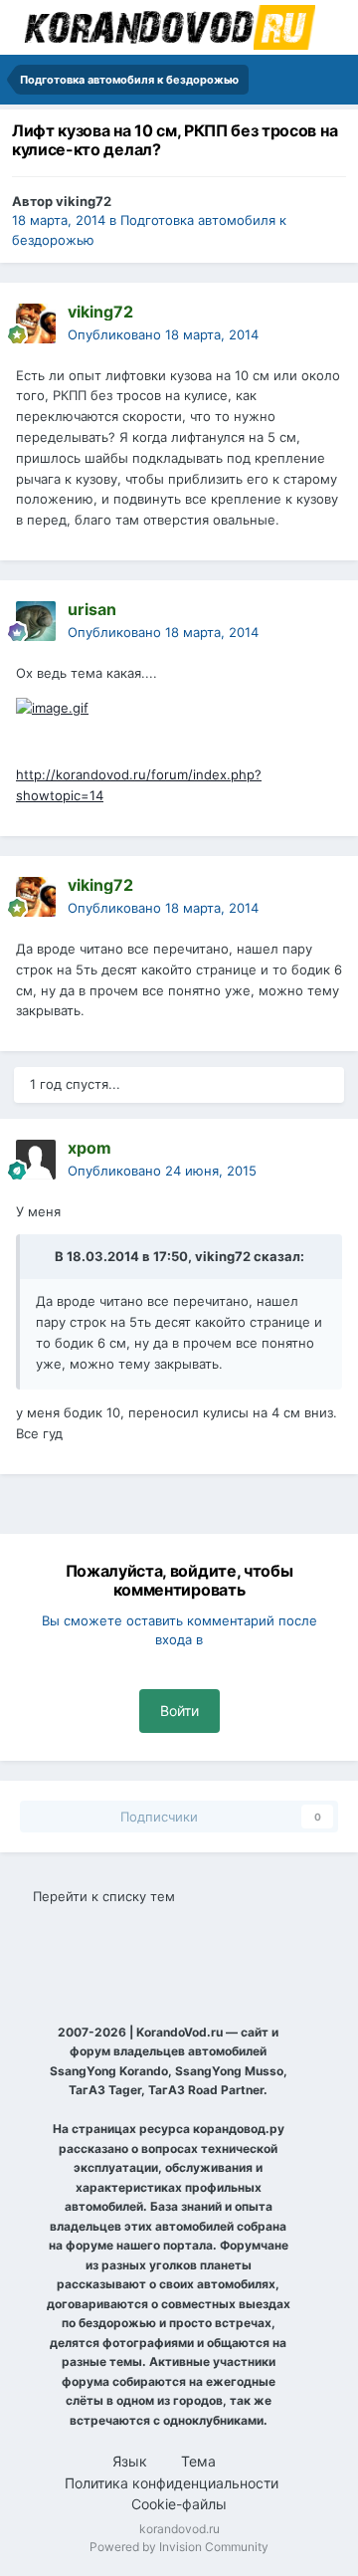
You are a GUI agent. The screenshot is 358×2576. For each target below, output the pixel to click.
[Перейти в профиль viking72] (36, 323)
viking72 (84, 201)
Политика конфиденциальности (172, 2483)
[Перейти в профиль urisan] (36, 621)
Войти (179, 1711)
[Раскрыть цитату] (44, 1256)
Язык (132, 2461)
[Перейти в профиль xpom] (36, 1160)
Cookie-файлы (179, 2504)
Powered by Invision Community (179, 2547)
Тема (200, 2461)
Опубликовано (163, 334)
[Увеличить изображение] (52, 707)
